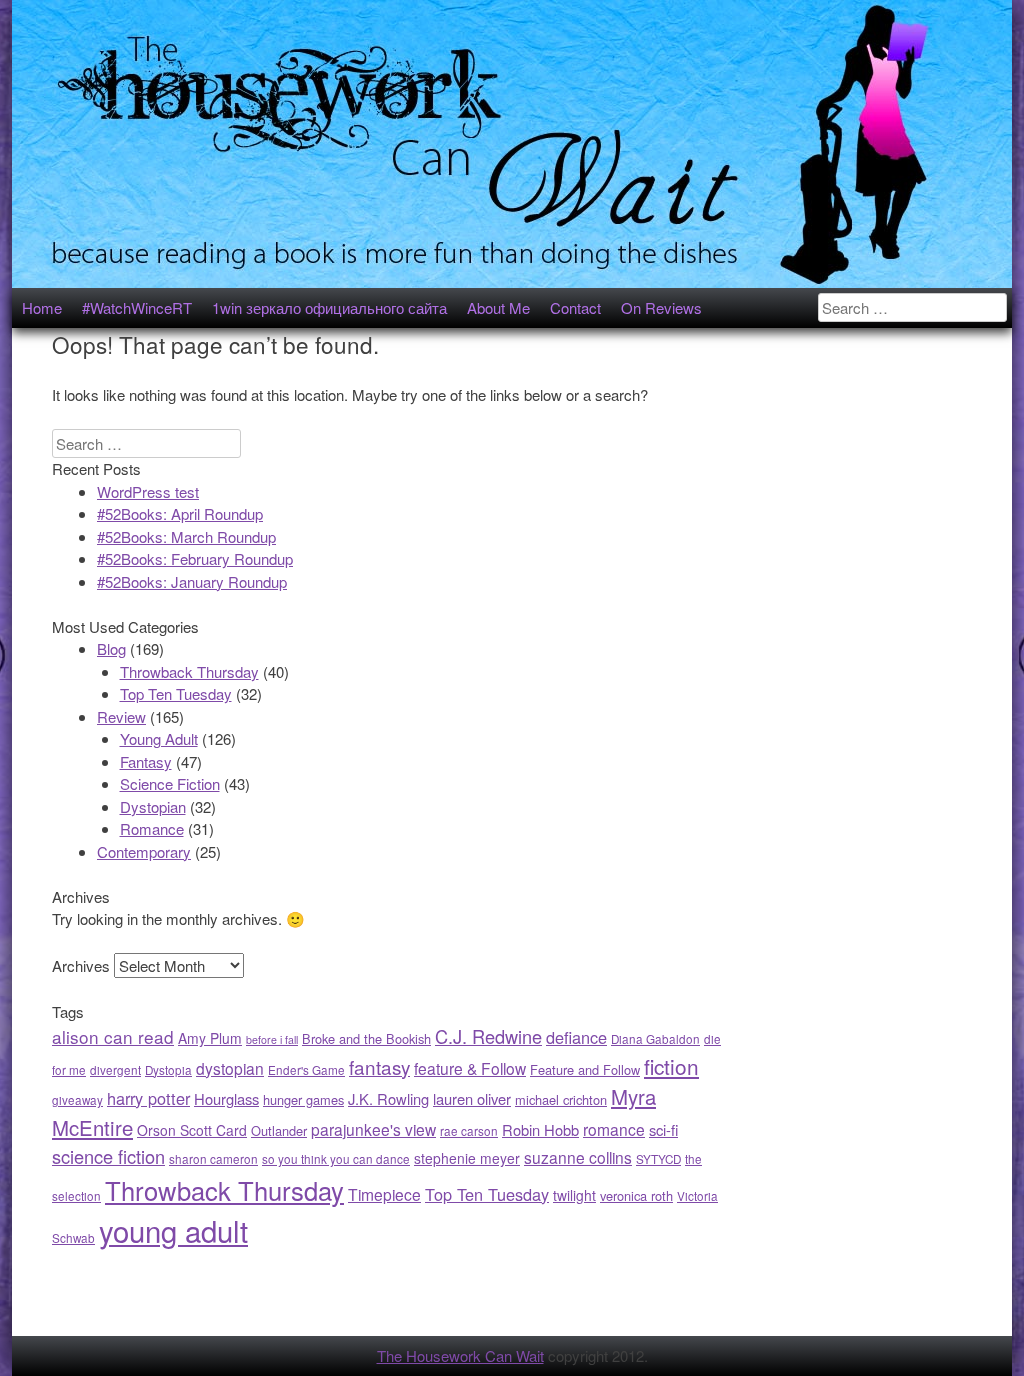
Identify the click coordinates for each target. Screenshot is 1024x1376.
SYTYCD (658, 1159)
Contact (575, 307)
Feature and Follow (585, 1069)
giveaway (77, 1100)
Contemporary (144, 851)
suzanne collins (578, 1157)
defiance (576, 1037)
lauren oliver (472, 1098)
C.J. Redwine (488, 1036)
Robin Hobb (540, 1129)
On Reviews (661, 307)
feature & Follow (470, 1068)
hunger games (303, 1099)
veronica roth (636, 1195)
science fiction (108, 1156)
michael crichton (561, 1099)
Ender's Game (306, 1070)
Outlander (279, 1130)
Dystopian (153, 806)
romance (614, 1129)
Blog (111, 648)
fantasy (379, 1066)
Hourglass (226, 1098)
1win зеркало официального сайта (329, 307)
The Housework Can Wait (460, 1355)
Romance (152, 828)
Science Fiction (170, 783)
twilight (574, 1195)
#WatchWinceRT (137, 307)
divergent (115, 1070)
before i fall (272, 1039)
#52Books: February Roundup (195, 558)
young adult (173, 1230)
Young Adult (159, 738)
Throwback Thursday (189, 671)
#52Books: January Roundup (192, 581)
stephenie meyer (467, 1158)
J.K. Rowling (388, 1098)
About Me (498, 307)
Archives (81, 965)
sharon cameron (213, 1159)
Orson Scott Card (192, 1130)
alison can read (113, 1036)
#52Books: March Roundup (186, 536)
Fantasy (146, 761)
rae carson (469, 1131)
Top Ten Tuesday (176, 693)
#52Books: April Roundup (180, 513)
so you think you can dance (336, 1159)
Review (121, 716)
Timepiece (384, 1194)
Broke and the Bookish (366, 1038)
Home (42, 307)
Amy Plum (210, 1038)
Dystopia (168, 1070)
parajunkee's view (373, 1129)
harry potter (148, 1098)
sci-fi (663, 1129)
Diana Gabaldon (655, 1039)
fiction (671, 1066)
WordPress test (148, 491)
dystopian (230, 1068)
